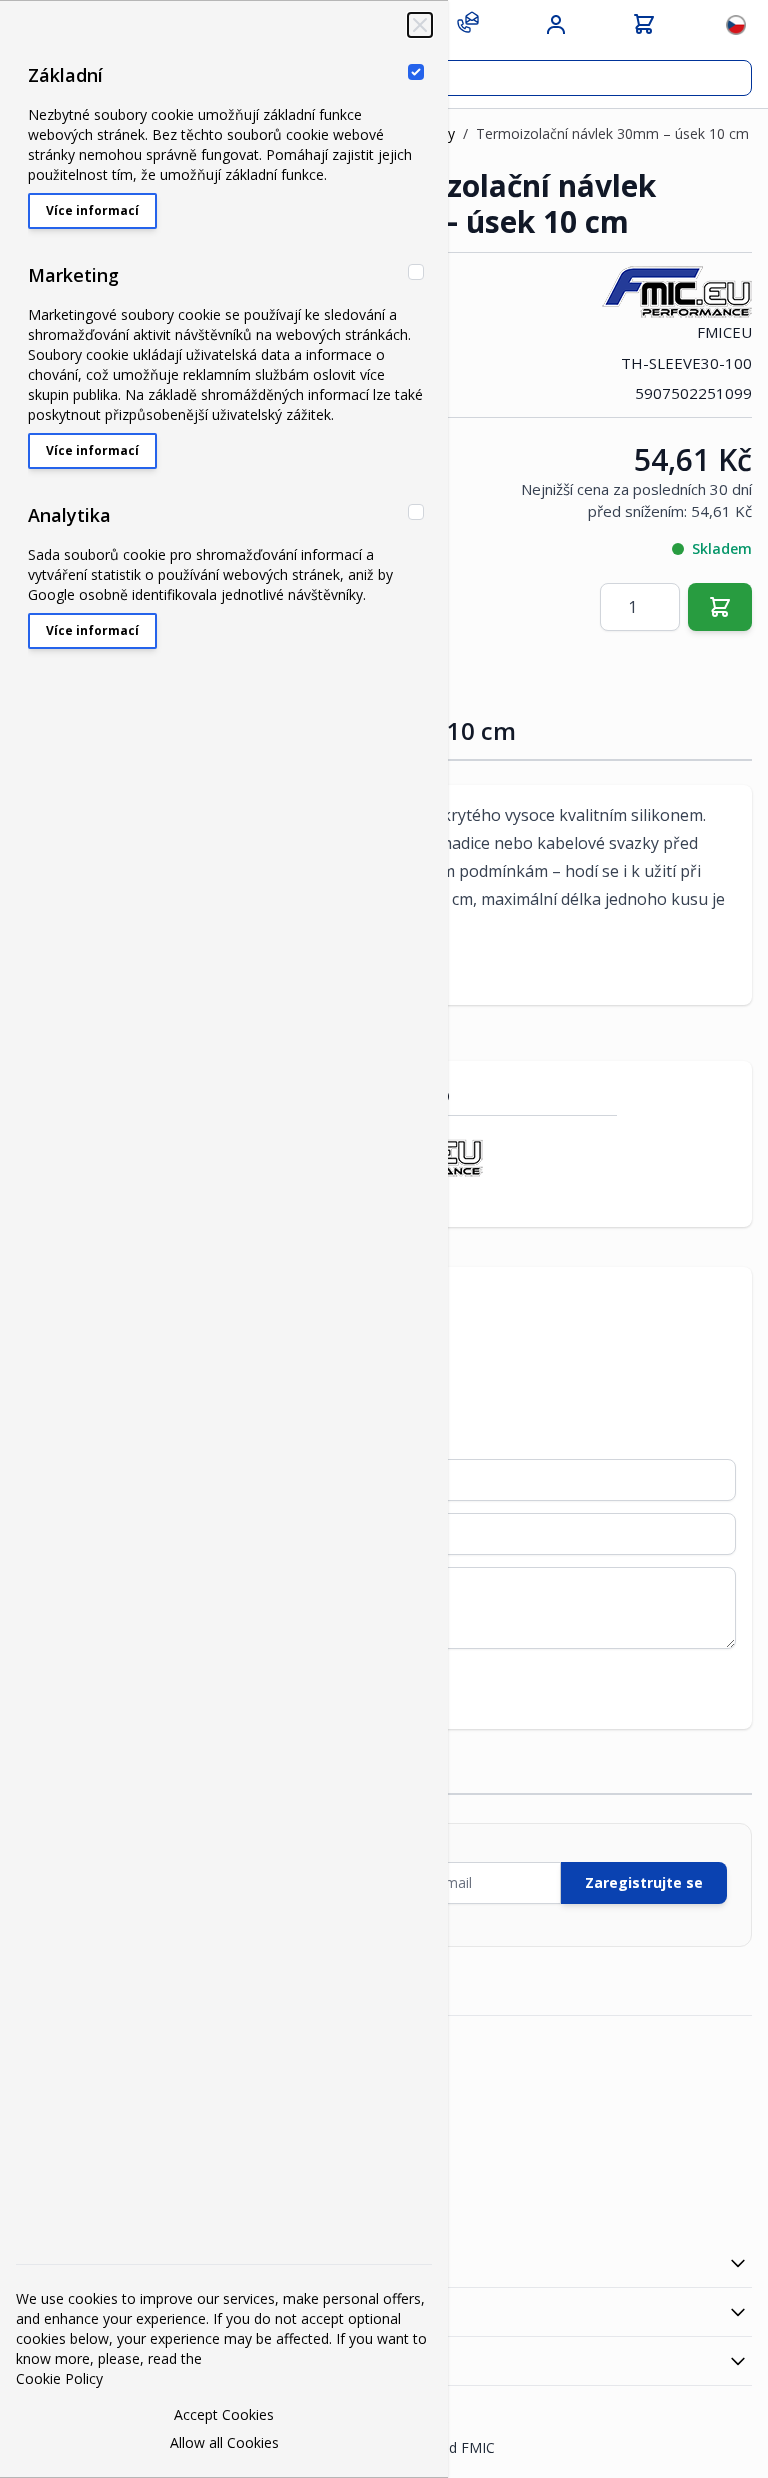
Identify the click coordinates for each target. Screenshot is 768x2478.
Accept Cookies (224, 2414)
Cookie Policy (59, 2378)
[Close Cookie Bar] (420, 25)
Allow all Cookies (224, 2442)
